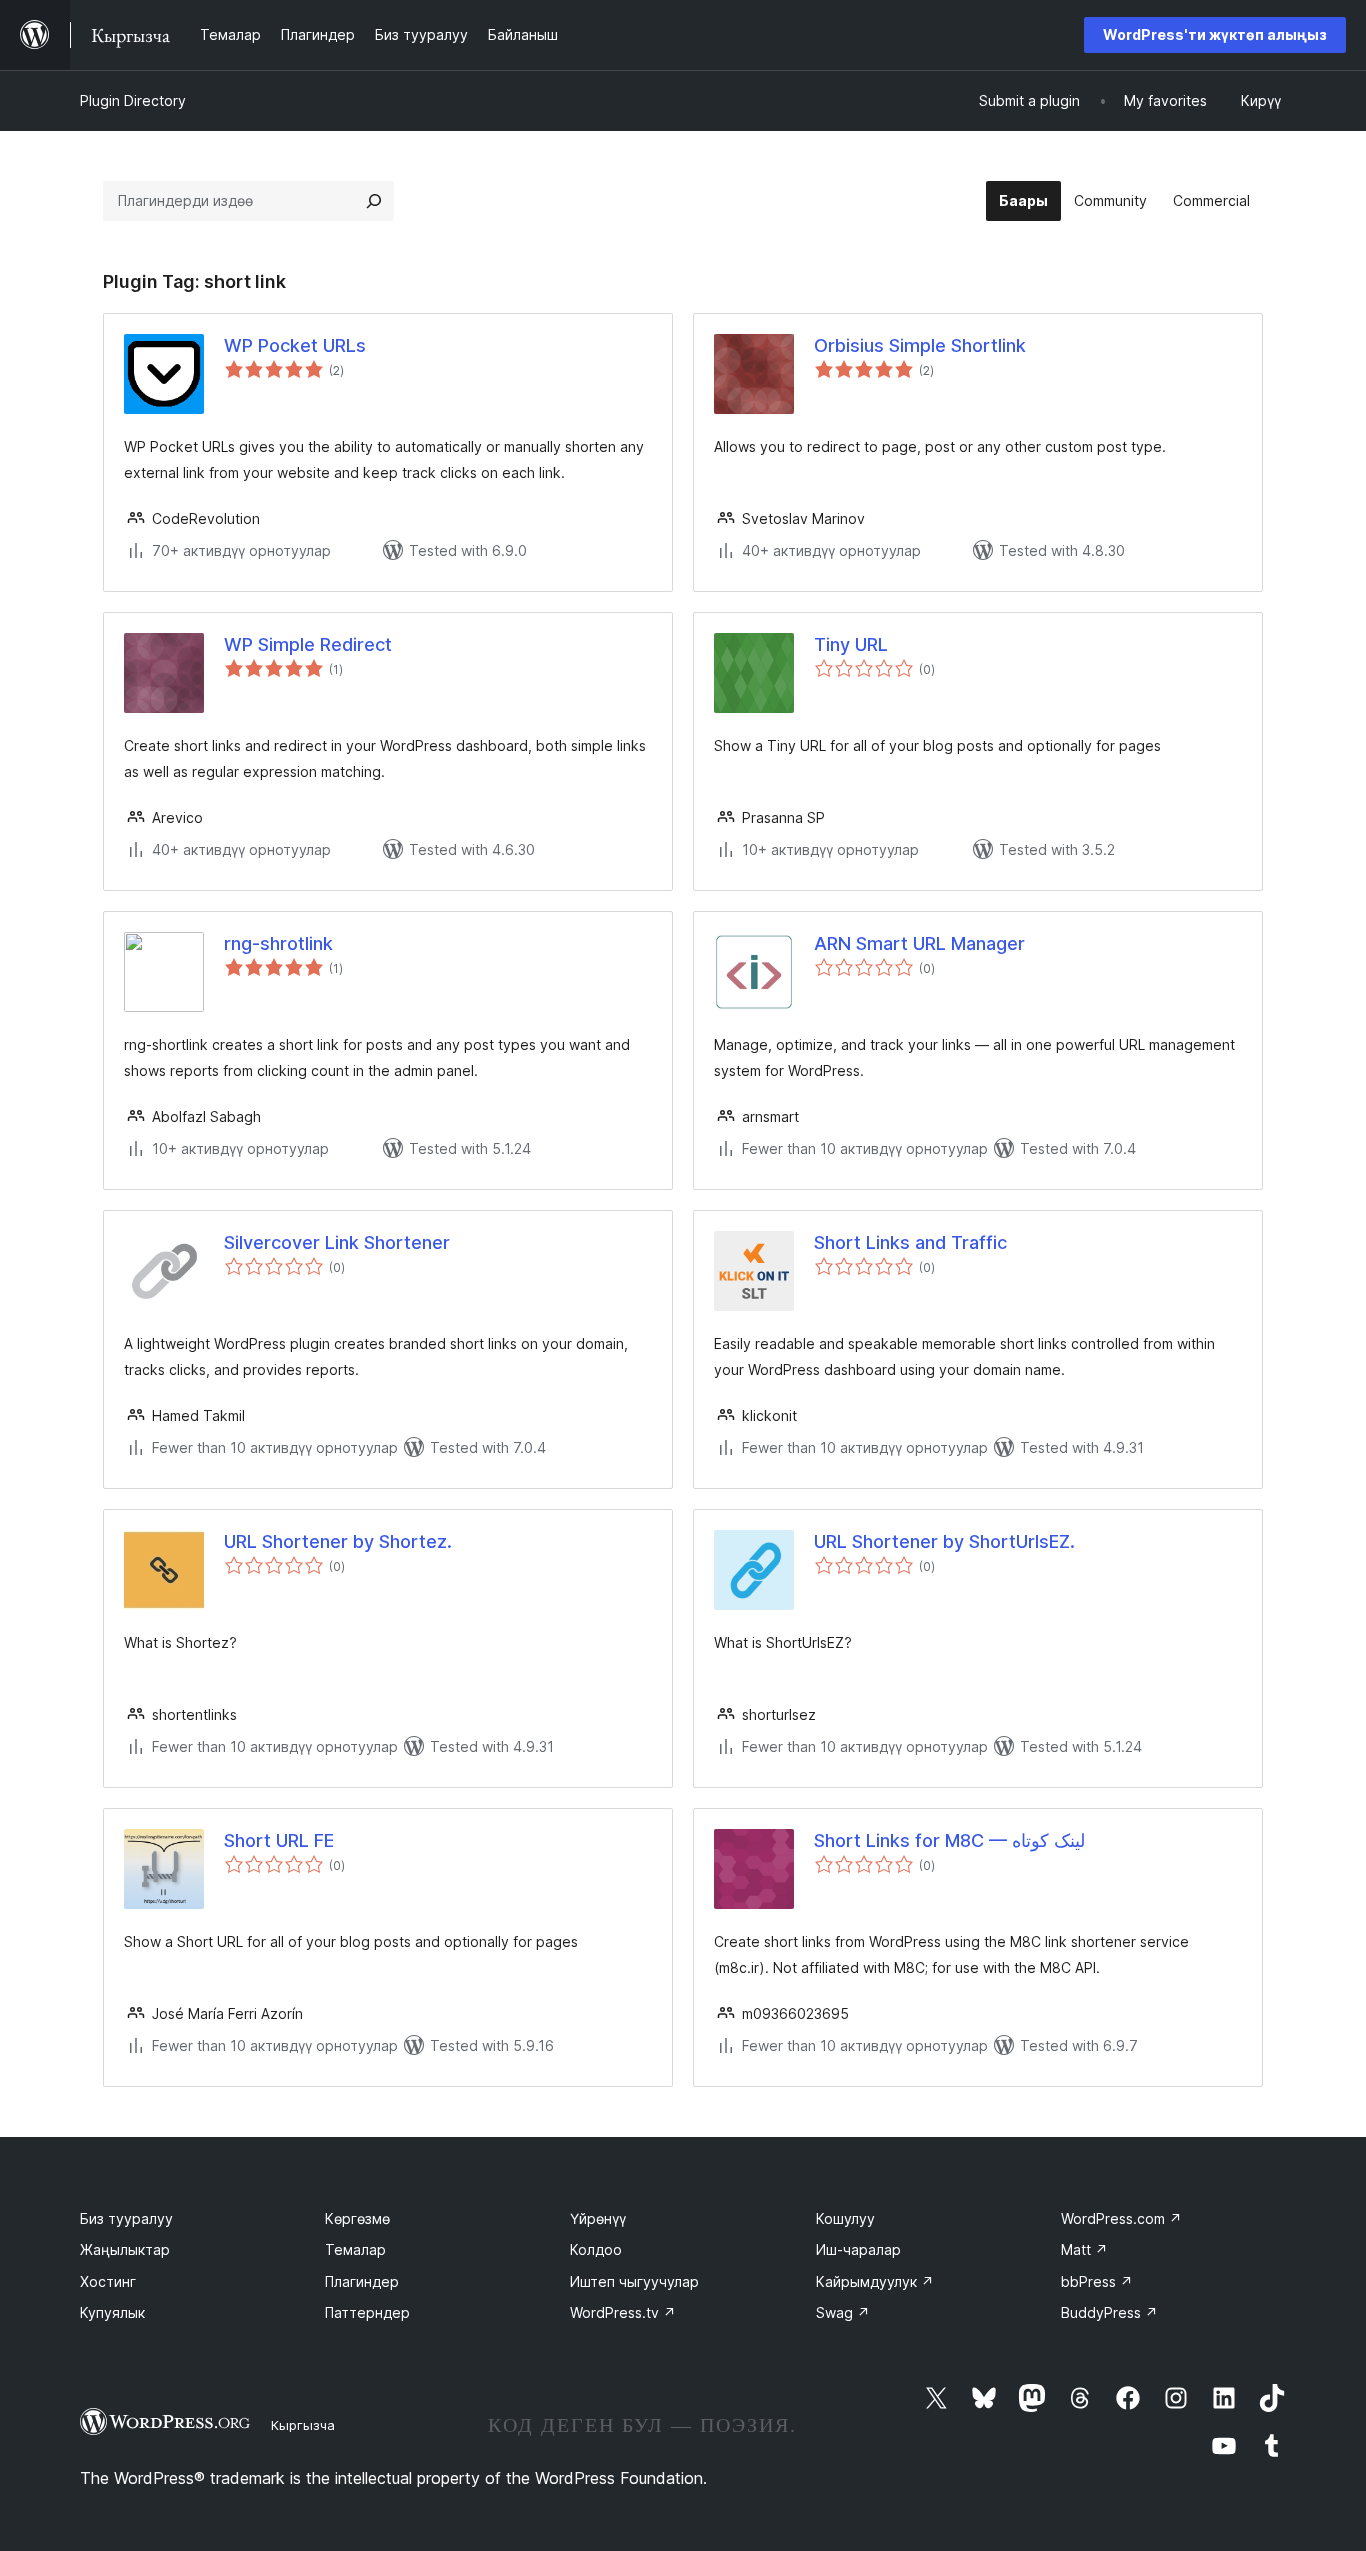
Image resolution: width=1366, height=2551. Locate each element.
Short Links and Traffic (910, 1242)
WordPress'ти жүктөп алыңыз (1215, 34)
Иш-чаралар (858, 2249)
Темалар (355, 2249)
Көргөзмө (357, 2218)
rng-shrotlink (278, 943)
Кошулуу (845, 2218)
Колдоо (596, 2249)
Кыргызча (303, 2425)
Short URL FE (279, 1840)
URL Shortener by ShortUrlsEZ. (944, 1541)
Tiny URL (851, 644)
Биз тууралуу (126, 2218)
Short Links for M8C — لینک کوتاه (949, 1840)
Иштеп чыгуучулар (634, 2281)
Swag (843, 2312)
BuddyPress (1109, 2312)
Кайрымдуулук (875, 2281)
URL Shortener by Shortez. (338, 1541)
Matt (1084, 2249)
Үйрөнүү (598, 2218)
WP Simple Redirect (308, 644)
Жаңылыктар (125, 2249)
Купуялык (112, 2312)
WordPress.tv (623, 2312)
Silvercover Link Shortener (337, 1242)
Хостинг (108, 2281)
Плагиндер (362, 2281)
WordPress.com (1121, 2218)
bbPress (1097, 2281)
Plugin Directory (133, 100)
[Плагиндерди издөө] (374, 201)
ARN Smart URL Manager (919, 943)
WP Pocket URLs (295, 345)
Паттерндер (367, 2312)
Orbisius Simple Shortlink (920, 345)
